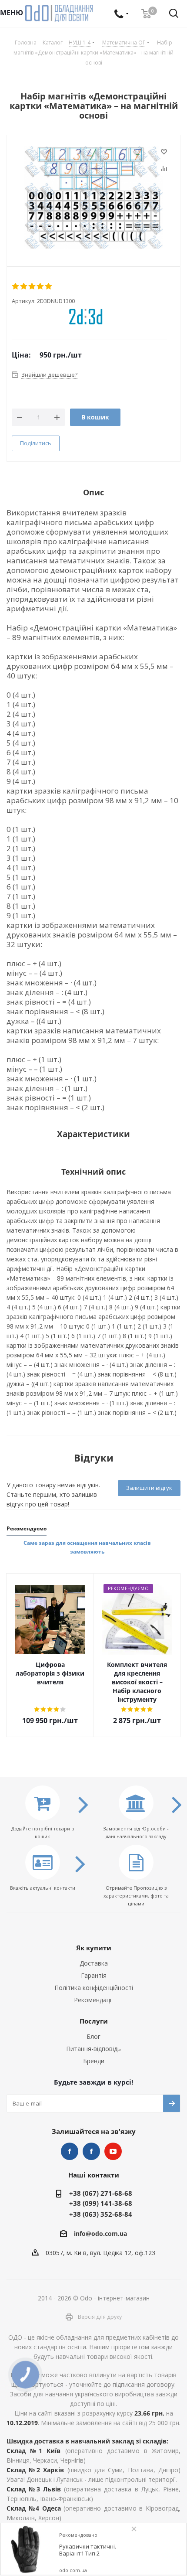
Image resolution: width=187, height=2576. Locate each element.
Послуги (94, 2021)
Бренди (94, 2061)
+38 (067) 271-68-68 (101, 2193)
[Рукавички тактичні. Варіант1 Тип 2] (27, 2549)
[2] (24, 286)
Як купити (94, 1948)
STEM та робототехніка (70, 2151)
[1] (16, 286)
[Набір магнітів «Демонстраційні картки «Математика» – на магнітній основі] (93, 198)
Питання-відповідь (93, 2049)
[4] (41, 286)
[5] (49, 286)
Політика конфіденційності (94, 1988)
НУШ (91, 2151)
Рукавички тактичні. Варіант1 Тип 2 (88, 2550)
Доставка (94, 1963)
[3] (32, 286)
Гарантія (94, 1975)
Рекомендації (93, 2000)
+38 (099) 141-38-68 (101, 2203)
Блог (93, 2036)
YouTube (113, 2151)
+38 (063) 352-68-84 (101, 2214)
